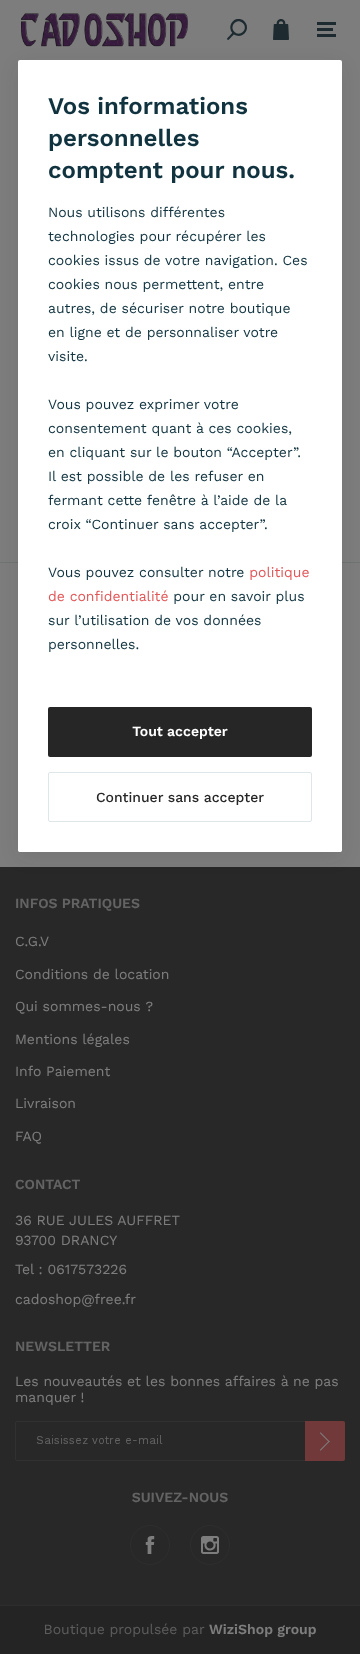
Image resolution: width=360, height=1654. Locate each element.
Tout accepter (180, 732)
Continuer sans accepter (180, 798)
